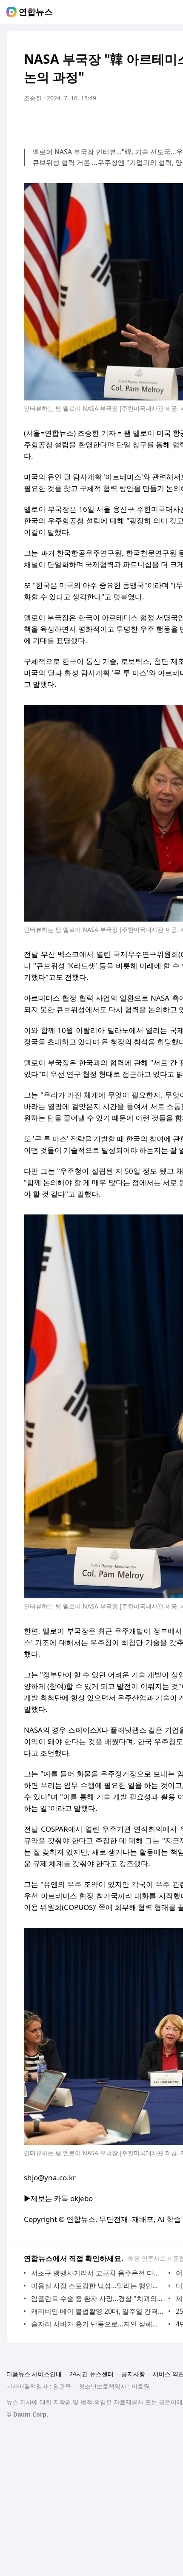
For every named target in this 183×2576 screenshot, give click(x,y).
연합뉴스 (36, 12)
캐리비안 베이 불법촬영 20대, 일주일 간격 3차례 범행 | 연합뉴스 (98, 2311)
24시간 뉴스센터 (91, 2374)
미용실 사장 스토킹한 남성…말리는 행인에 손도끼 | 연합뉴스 (98, 2286)
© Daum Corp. (27, 2414)
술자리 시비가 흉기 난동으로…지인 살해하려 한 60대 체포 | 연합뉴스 (98, 2324)
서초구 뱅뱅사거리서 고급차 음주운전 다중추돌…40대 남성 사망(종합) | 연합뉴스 (98, 2273)
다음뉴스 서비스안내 (34, 2374)
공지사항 (133, 2374)
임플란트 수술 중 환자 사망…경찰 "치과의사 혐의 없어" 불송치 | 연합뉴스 (98, 2298)
